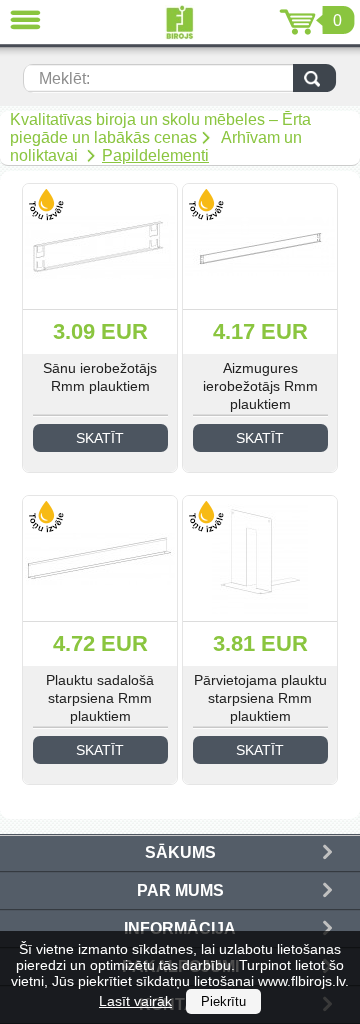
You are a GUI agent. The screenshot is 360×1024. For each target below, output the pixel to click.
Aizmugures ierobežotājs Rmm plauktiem (260, 386)
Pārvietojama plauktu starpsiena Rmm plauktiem (260, 698)
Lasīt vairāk (135, 1001)
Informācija (180, 928)
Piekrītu (223, 1001)
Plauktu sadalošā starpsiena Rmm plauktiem (100, 698)
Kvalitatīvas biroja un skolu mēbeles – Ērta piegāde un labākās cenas (160, 128)
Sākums (180, 852)
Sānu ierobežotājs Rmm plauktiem (100, 377)
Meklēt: (64, 78)
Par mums (180, 890)
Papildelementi (155, 155)
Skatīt (100, 438)
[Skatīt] (100, 246)
